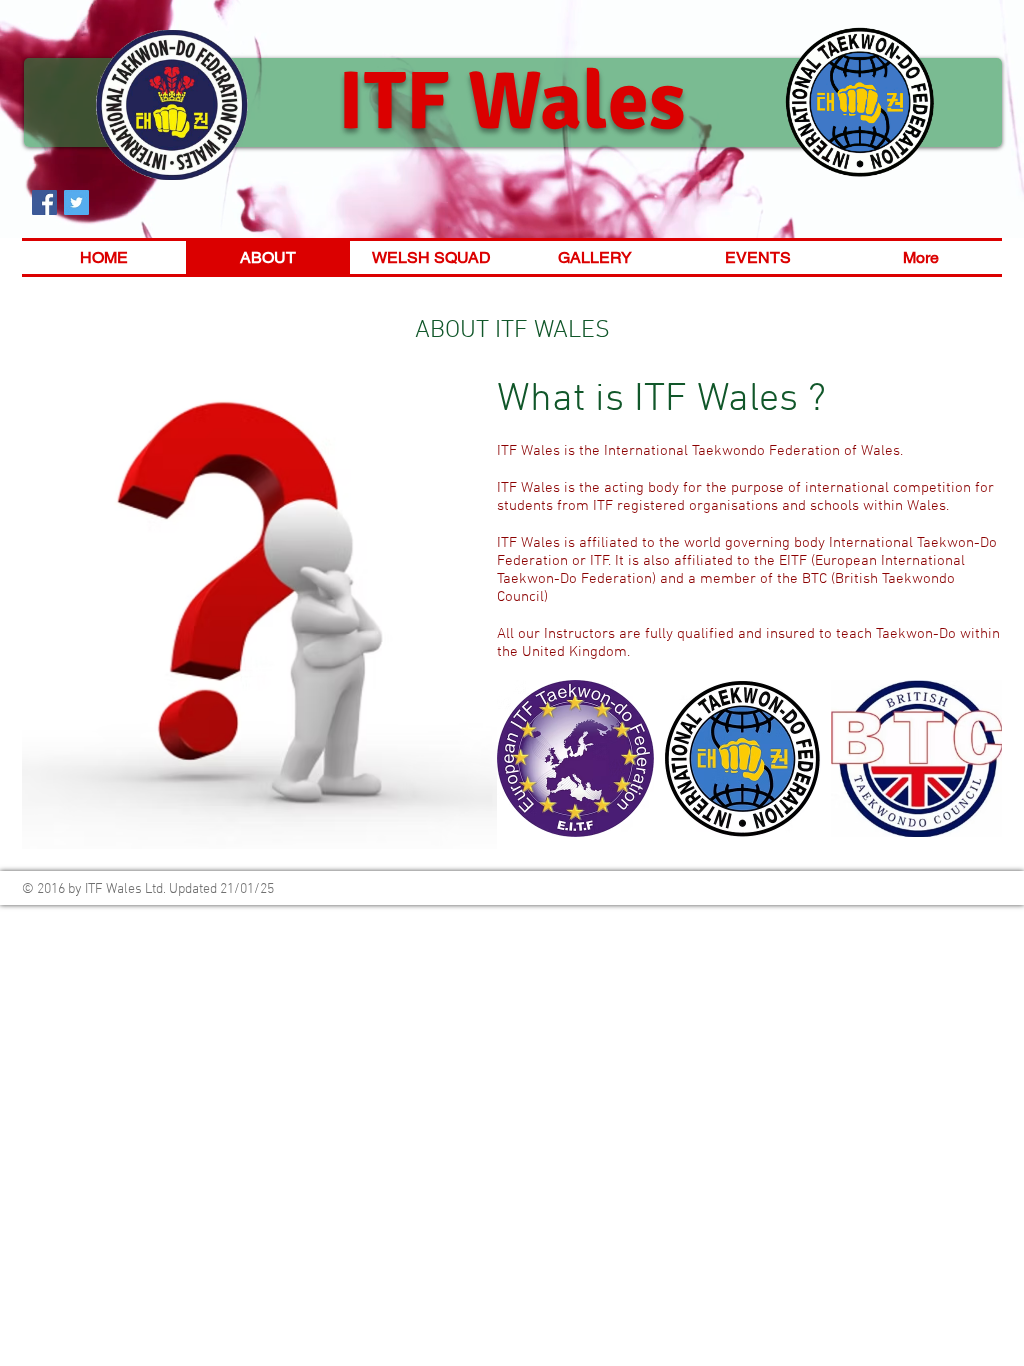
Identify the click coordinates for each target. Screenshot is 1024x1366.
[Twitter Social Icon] (76, 202)
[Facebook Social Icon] (44, 202)
